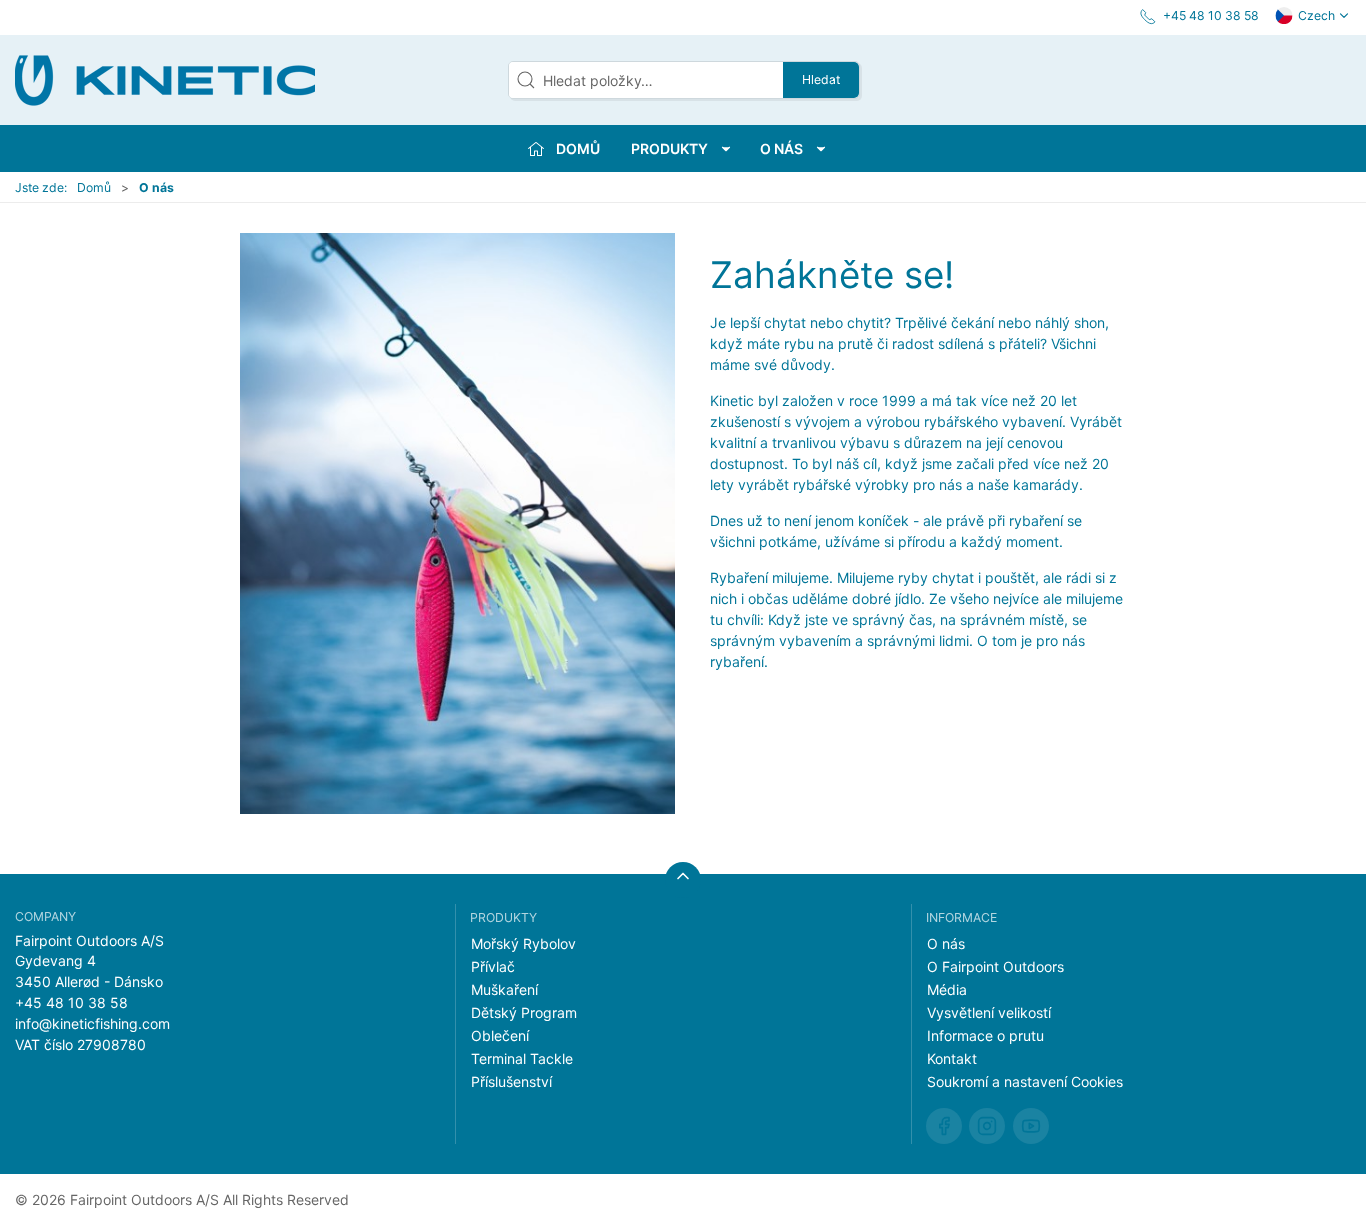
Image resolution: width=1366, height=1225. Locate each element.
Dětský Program (524, 1012)
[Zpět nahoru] (683, 880)
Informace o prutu (985, 1035)
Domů (94, 187)
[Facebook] (944, 1126)
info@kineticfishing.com (92, 1023)
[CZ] (165, 80)
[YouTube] (1031, 1126)
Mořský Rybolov (523, 943)
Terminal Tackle (522, 1058)
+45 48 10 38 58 (71, 1002)
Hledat (821, 79)
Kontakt (952, 1058)
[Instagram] (987, 1126)
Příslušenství (511, 1081)
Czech (1316, 15)
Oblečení (500, 1035)
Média (947, 989)
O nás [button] (781, 148)
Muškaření (504, 989)
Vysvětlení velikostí (989, 1012)
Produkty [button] (669, 148)
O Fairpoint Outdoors (995, 966)
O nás (946, 943)
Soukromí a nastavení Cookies (1025, 1081)
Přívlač (493, 966)
